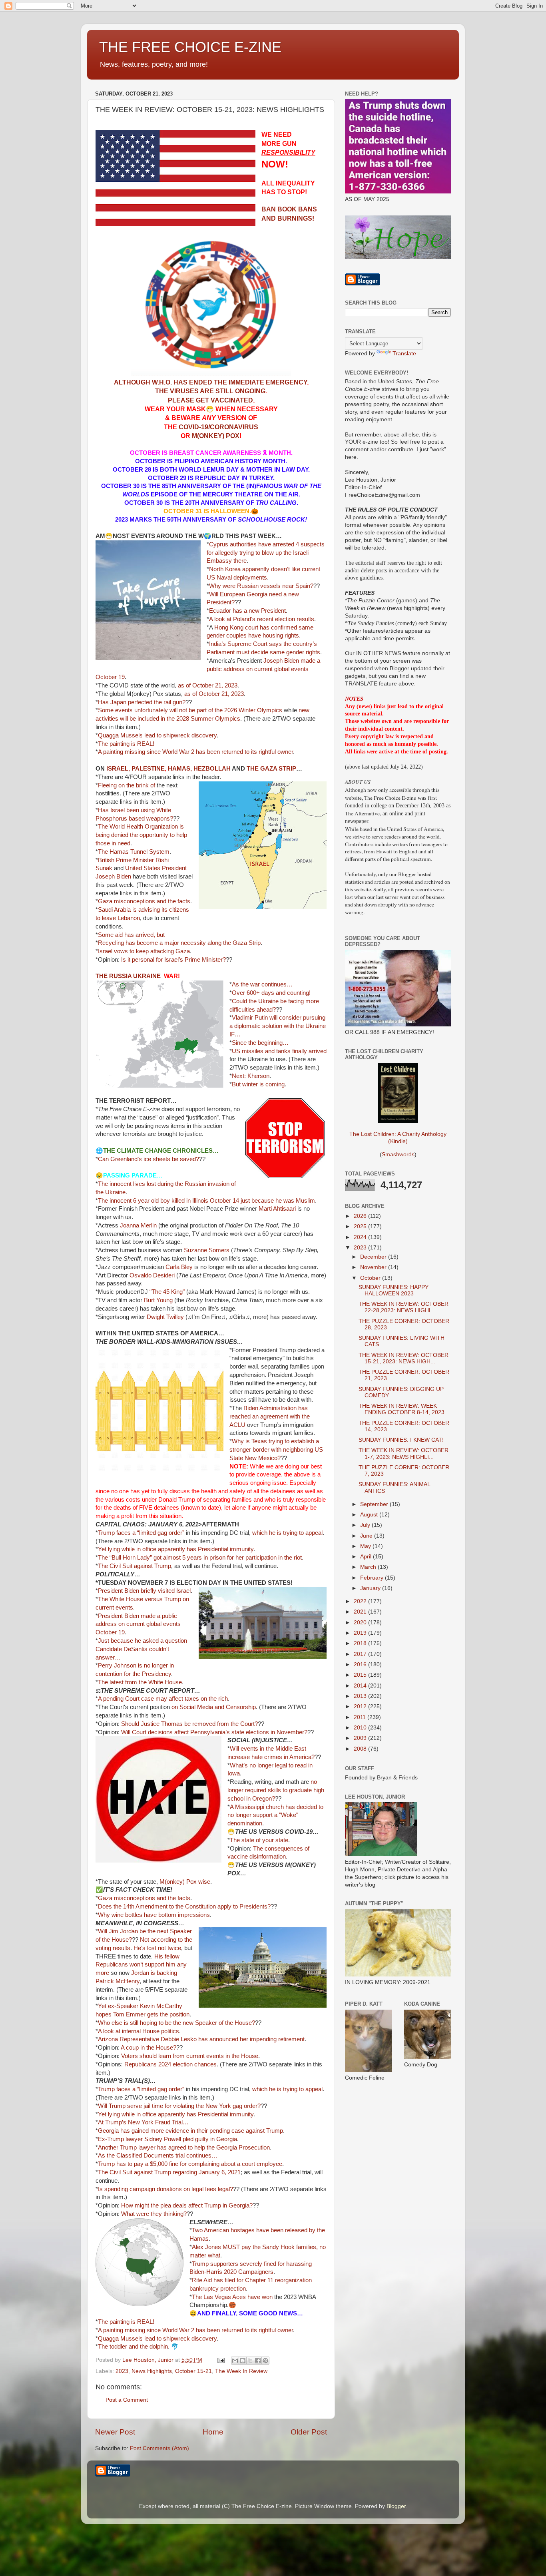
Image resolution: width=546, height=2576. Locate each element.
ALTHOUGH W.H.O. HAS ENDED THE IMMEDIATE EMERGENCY (210, 382)
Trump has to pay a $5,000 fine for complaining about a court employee (190, 2164)
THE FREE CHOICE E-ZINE (190, 47)
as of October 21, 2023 (208, 685)
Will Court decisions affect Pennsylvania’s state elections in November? (214, 1732)
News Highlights (152, 2371)
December (374, 1257)
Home (213, 2432)
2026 (361, 1216)
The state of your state (259, 1840)
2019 (361, 1633)
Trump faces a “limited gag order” (141, 1533)
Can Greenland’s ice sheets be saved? (148, 1159)
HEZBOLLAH (212, 769)
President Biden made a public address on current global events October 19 (138, 1624)
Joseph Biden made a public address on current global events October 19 (208, 669)
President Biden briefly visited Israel (144, 1591)
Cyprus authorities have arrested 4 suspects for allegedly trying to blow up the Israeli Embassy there (266, 553)
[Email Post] (220, 2360)
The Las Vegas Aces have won (232, 2297)
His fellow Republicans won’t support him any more (141, 1965)
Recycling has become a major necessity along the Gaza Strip (179, 943)
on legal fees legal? (208, 2189)
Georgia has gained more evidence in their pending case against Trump (190, 2131)
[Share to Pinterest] (265, 2361)
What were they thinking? (154, 2214)
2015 (361, 1675)
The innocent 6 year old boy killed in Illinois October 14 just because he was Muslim (206, 1201)
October (371, 1278)
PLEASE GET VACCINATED (210, 400)
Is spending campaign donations (140, 2189)
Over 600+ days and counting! (271, 993)
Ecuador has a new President (247, 611)
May (366, 1546)
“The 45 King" (167, 1292)
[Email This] (235, 2361)
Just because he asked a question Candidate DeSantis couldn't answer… (141, 1649)
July (366, 1525)
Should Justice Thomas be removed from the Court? (189, 1724)
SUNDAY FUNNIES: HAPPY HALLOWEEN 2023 (394, 1290)
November (374, 1267)
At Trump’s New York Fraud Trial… (143, 2122)
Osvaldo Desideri (152, 1275)
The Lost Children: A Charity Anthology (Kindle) (398, 1138)
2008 (361, 1749)
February (373, 1578)
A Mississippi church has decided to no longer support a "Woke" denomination (275, 1815)
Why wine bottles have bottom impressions (154, 1915)
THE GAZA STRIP (271, 769)
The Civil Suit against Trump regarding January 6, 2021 (169, 2172)
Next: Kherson (251, 1076)
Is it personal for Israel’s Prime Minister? (173, 960)
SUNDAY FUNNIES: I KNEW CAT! (401, 1440)
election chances (195, 2064)
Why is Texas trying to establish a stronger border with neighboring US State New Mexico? (276, 1450)
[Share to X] (250, 2361)
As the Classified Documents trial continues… (158, 2156)
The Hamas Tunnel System (134, 852)
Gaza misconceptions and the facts (144, 901)
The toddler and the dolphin (133, 2347)
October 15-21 (193, 2371)
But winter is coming (258, 1084)
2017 (361, 1654)
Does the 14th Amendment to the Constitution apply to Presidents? (184, 1907)
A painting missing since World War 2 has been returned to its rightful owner (195, 752)
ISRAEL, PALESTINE (136, 769)
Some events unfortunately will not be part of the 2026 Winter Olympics (190, 710)
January (371, 1588)
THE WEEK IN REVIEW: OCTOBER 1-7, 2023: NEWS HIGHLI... (404, 1453)
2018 (361, 1643)
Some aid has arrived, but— (134, 935)
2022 (361, 1601)
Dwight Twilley (165, 1317)
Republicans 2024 (148, 2064)
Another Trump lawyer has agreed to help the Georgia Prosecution (184, 2148)
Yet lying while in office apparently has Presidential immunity (176, 1549)
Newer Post (115, 2432)
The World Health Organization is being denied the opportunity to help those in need (141, 835)
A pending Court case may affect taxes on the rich (163, 1699)
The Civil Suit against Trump (135, 1566)
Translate (404, 354)
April (367, 1557)
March (369, 1567)
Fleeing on (111, 785)
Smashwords (398, 1155)
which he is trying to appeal (287, 1533)
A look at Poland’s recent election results (262, 619)
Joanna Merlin (138, 1225)
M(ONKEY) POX (216, 436)
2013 (361, 1696)
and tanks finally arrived (296, 1051)
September (375, 1504)
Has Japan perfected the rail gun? (142, 702)
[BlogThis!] (243, 2361)
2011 (361, 1717)
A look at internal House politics (138, 2031)
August (370, 1515)
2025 (361, 1226)
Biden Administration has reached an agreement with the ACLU (270, 1417)
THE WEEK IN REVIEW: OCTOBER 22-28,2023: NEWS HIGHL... (404, 1307)
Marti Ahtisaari (277, 1209)
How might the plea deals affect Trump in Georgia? (187, 2205)
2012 (361, 1706)
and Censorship (235, 1707)
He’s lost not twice (157, 1948)
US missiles (248, 1051)
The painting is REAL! (126, 744)
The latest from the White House (140, 1682)
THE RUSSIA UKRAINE (128, 976)
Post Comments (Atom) (159, 2448)
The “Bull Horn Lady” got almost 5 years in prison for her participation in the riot (200, 1558)
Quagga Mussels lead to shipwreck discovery (157, 735)
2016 (361, 1665)
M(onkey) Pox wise (185, 1882)
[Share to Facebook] (258, 2361)
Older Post (309, 2432)
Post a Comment (127, 2400)
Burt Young (158, 1300)
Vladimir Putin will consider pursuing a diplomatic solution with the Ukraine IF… (278, 1026)
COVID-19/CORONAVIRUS (218, 427)
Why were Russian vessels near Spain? (261, 586)
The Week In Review (241, 2371)
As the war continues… (262, 984)
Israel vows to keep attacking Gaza (144, 951)
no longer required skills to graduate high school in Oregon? (276, 1790)
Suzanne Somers (207, 1250)
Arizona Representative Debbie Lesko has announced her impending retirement (201, 2039)
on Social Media (192, 1707)
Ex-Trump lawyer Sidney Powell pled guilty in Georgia (167, 2139)
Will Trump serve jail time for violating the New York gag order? (179, 2106)
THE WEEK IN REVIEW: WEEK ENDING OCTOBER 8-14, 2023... (404, 1409)
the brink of (141, 785)
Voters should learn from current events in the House (190, 2056)
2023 (122, 2371)
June (367, 1536)
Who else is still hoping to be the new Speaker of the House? (176, 2023)
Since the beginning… (260, 1043)
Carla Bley (179, 1267)
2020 (361, 1623)
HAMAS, (180, 769)
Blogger (396, 2506)
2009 (361, 1738)
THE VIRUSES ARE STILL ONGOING (210, 391)
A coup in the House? (148, 2048)
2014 (361, 1686)
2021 (361, 1612)
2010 (361, 1728)
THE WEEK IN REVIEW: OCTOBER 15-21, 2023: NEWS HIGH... (404, 1358)
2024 (361, 1237)
